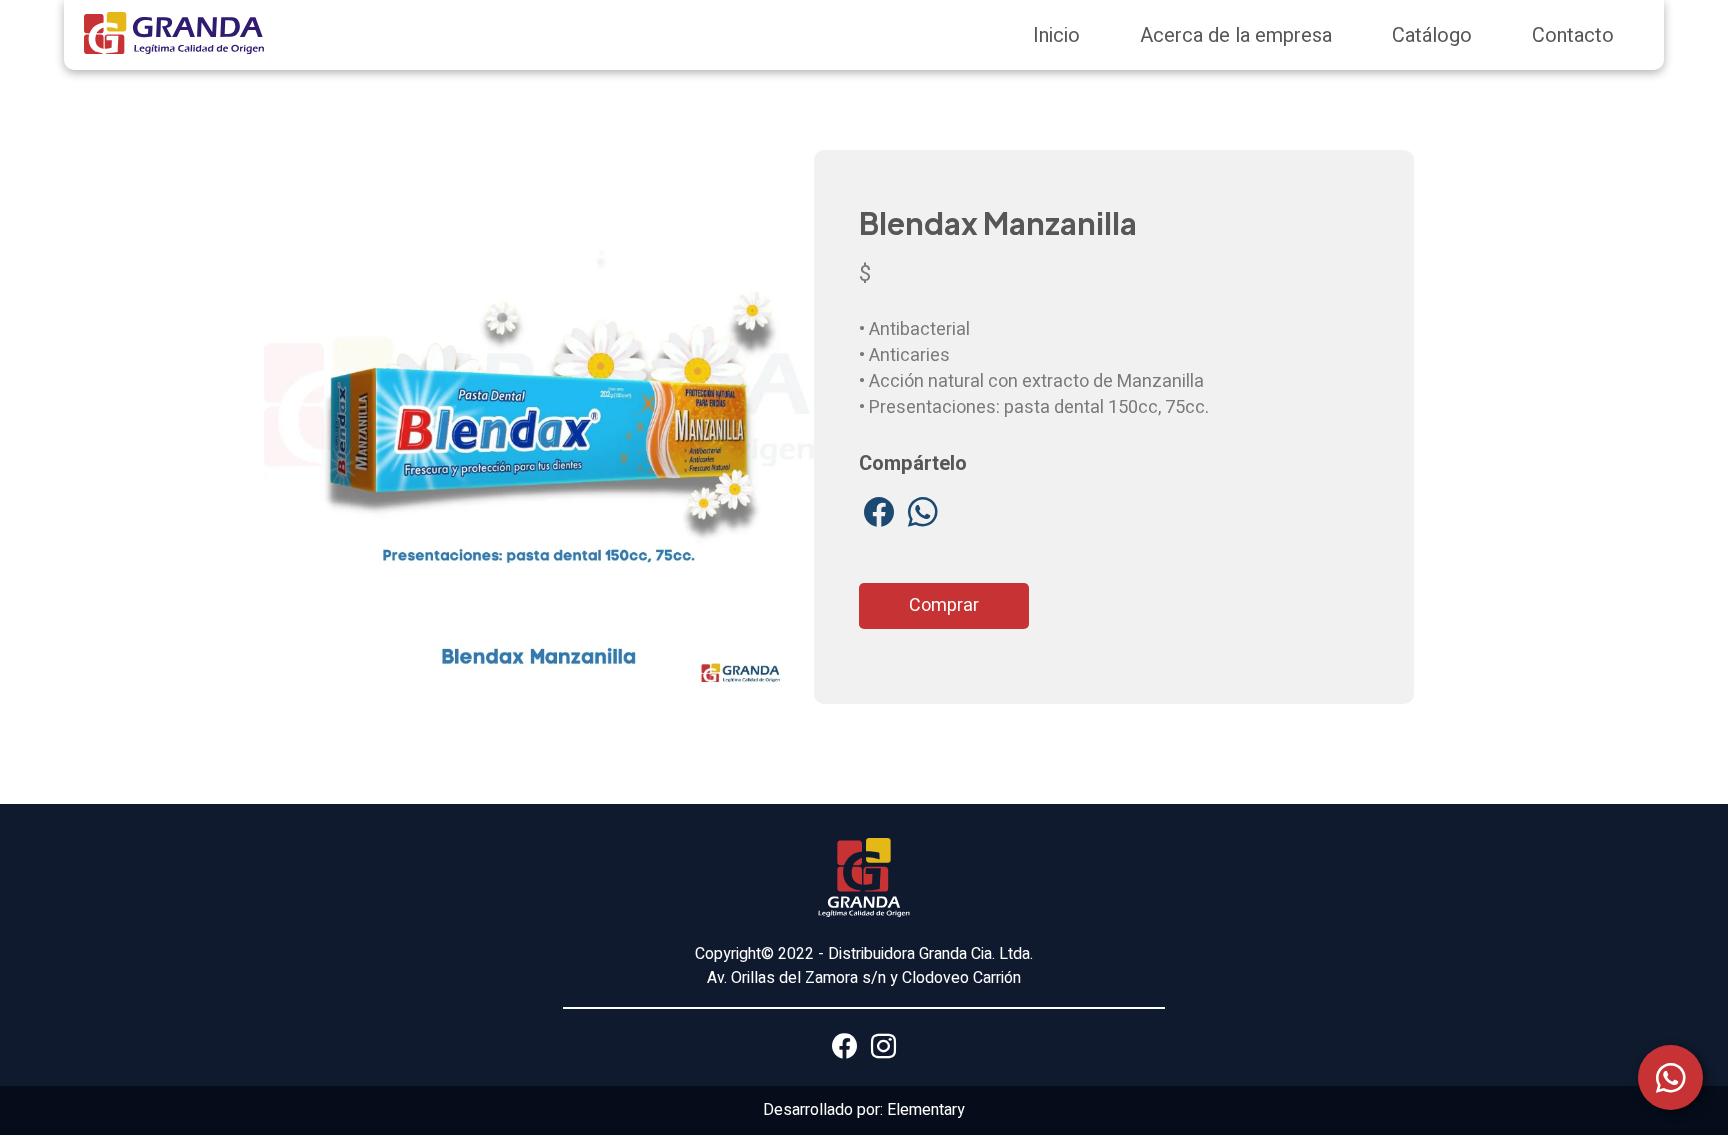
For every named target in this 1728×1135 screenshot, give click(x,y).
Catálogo (1432, 35)
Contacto (1573, 35)
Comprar (944, 605)
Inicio (1056, 35)
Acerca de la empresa (1236, 35)
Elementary (926, 1110)
